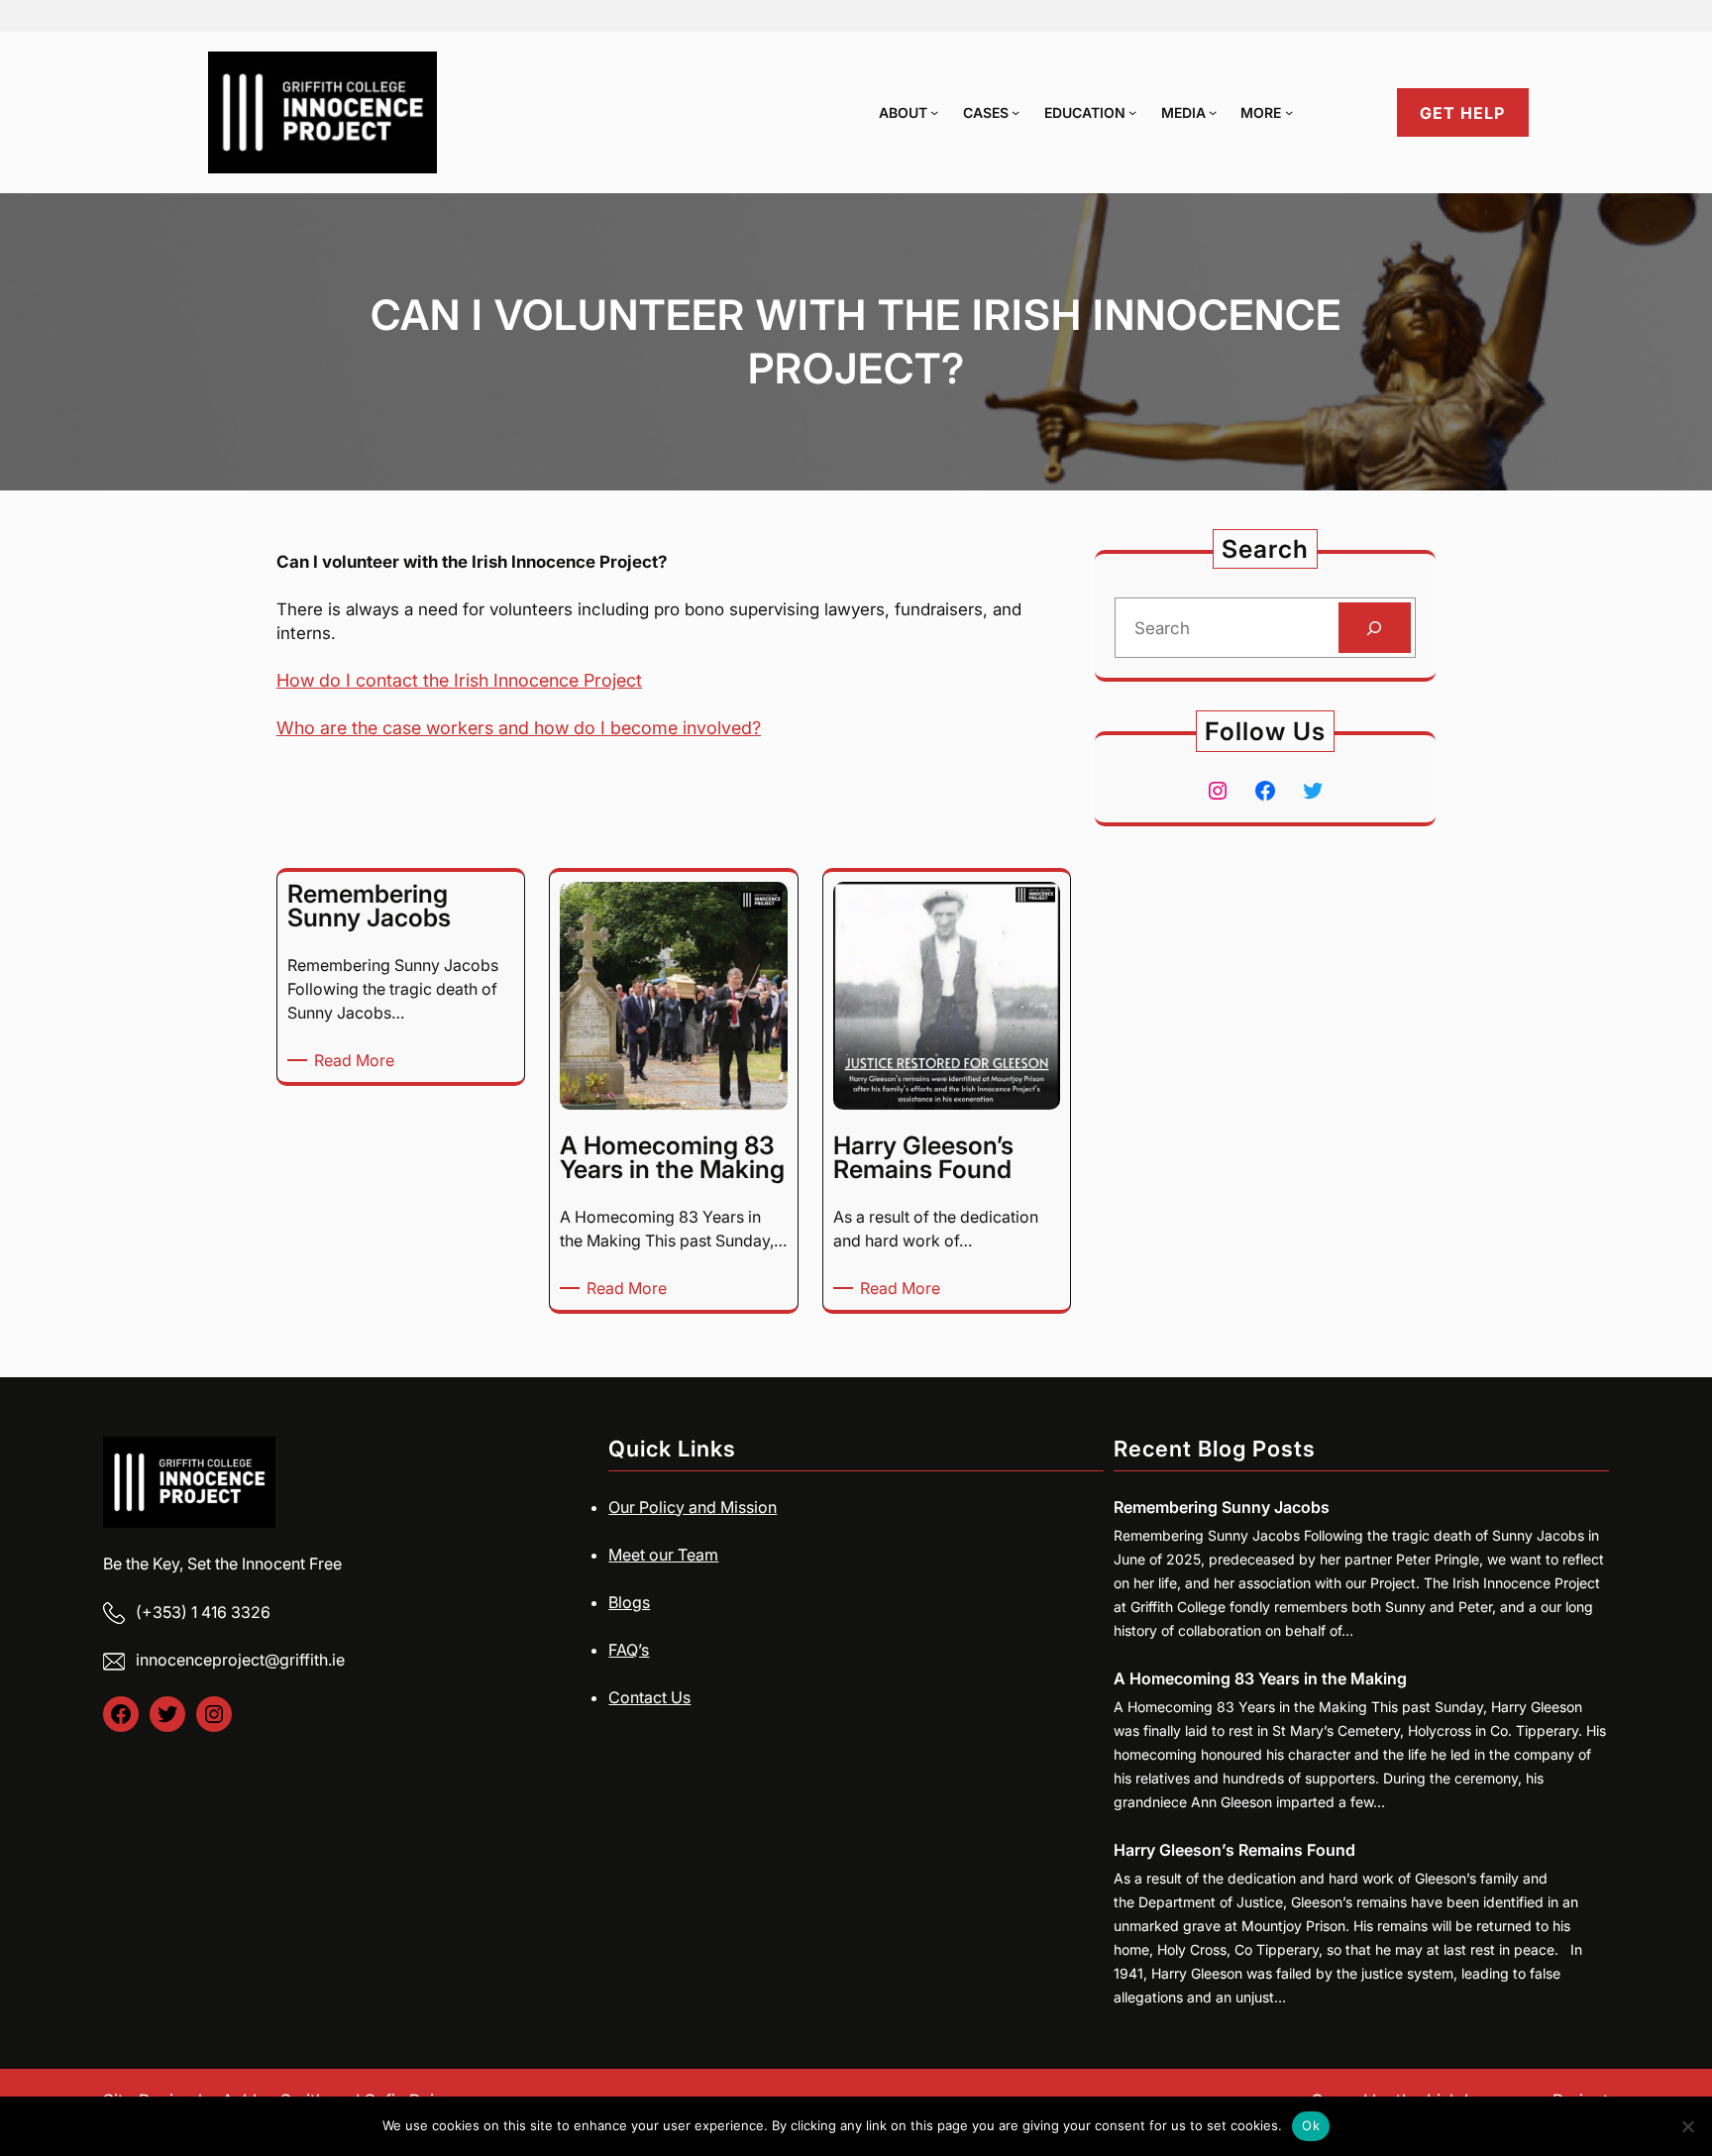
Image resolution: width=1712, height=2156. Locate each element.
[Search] (1375, 628)
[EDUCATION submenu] (1132, 112)
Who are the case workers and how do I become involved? (519, 728)
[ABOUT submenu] (934, 112)
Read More (358, 1061)
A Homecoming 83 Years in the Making (1260, 1678)
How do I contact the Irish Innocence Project (459, 680)
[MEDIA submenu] (1213, 112)
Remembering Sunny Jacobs (1222, 1507)
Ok (1311, 2125)
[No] (1687, 2126)
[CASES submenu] (1016, 112)
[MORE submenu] (1289, 112)
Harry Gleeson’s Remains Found (1234, 1850)
